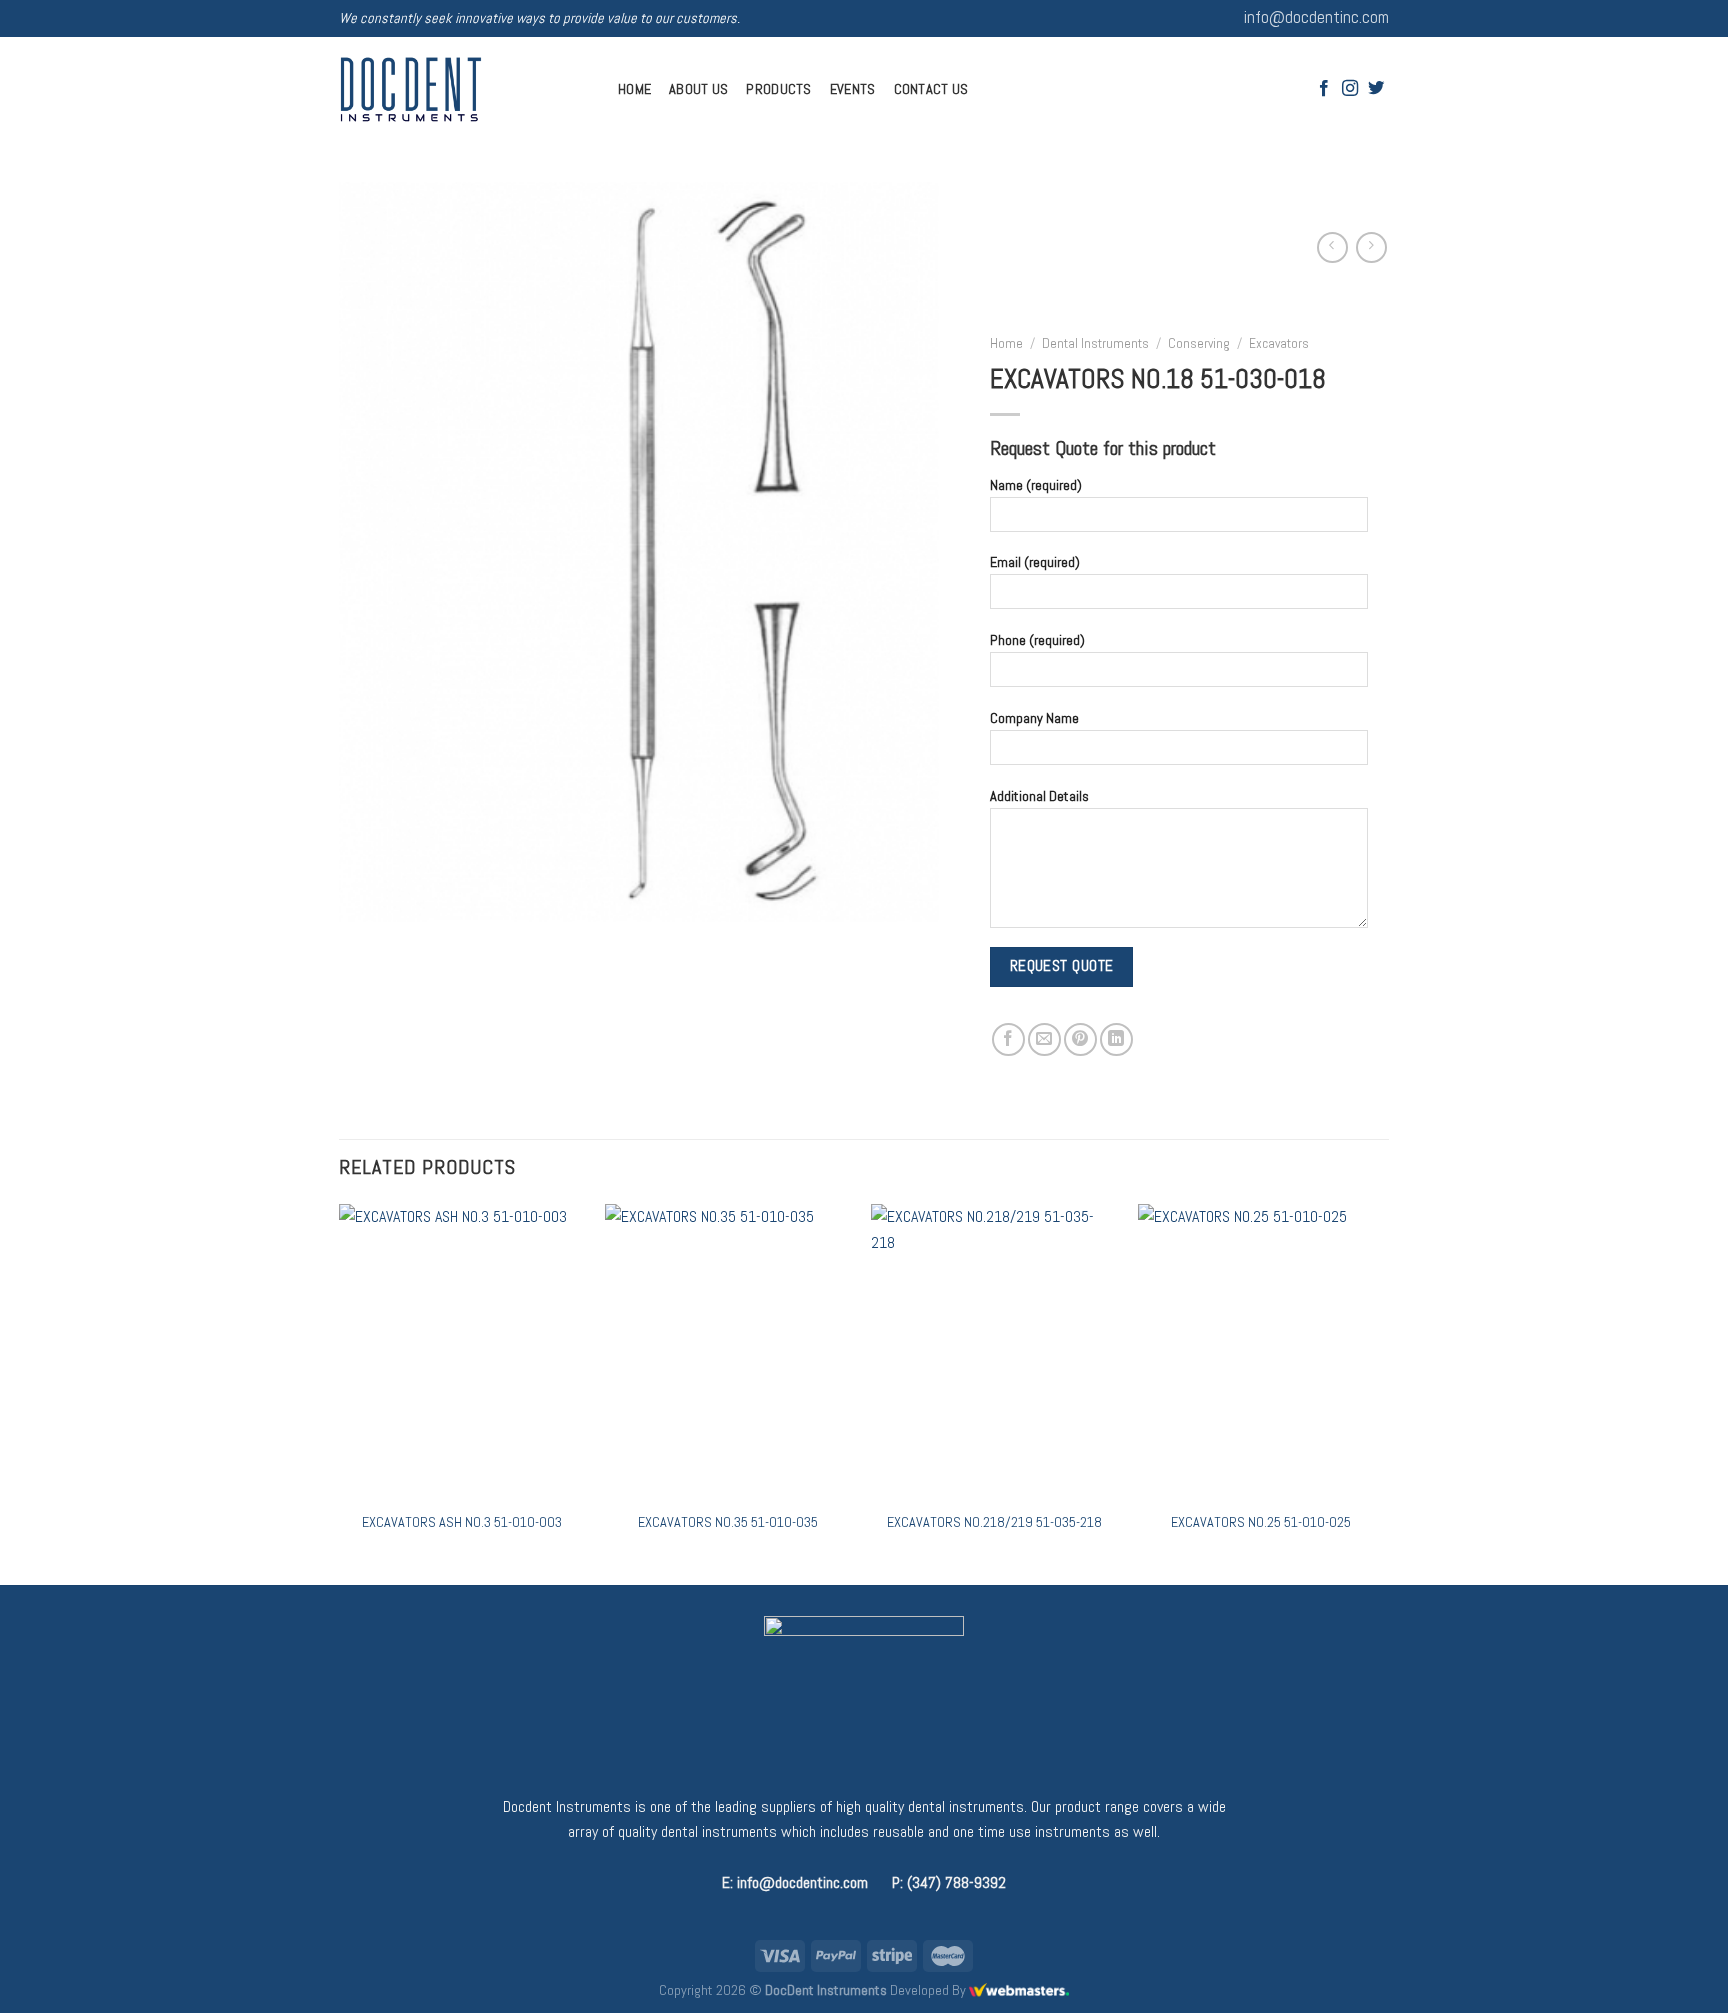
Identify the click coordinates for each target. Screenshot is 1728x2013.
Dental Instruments (1095, 343)
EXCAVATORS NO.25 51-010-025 (1261, 1522)
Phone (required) (1037, 640)
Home (634, 89)
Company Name (1034, 718)
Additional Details (1039, 795)
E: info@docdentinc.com (795, 1882)
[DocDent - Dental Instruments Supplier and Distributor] (463, 89)
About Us (698, 89)
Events (853, 89)
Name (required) (1036, 484)
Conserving (1199, 343)
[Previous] (340, 1392)
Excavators (1279, 343)
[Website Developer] (1019, 1990)
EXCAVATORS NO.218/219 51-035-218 (994, 1522)
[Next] (1383, 1392)
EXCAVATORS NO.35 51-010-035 (728, 1522)
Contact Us (931, 89)
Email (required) (1035, 562)
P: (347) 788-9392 (949, 1882)
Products (778, 89)
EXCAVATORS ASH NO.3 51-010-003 (462, 1522)
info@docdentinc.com (1316, 17)
